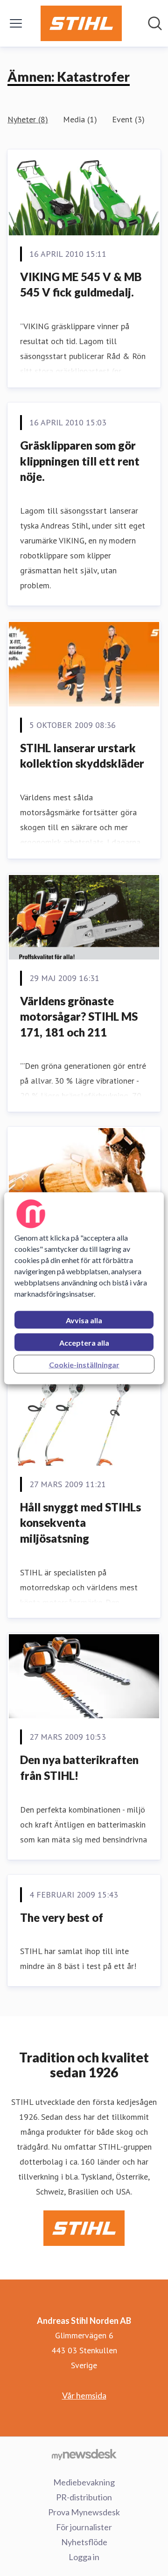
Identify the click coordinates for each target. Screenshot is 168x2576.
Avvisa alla (84, 1320)
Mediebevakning (84, 2482)
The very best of (62, 1917)
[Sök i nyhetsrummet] (155, 23)
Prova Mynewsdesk (84, 2512)
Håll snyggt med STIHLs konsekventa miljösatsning (80, 1523)
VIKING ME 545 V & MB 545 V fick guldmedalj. (81, 285)
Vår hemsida (84, 2395)
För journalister (84, 2527)
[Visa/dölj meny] (16, 23)
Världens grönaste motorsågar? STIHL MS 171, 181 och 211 (79, 1016)
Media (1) (80, 119)
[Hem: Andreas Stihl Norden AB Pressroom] (81, 23)
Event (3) (128, 119)
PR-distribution (84, 2497)
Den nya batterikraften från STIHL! (79, 1768)
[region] (84, 1288)
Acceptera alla (84, 1342)
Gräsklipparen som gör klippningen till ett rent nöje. (80, 461)
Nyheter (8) (28, 119)
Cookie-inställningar (84, 1364)
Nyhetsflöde (84, 2542)
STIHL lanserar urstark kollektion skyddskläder (82, 756)
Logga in (84, 2557)
